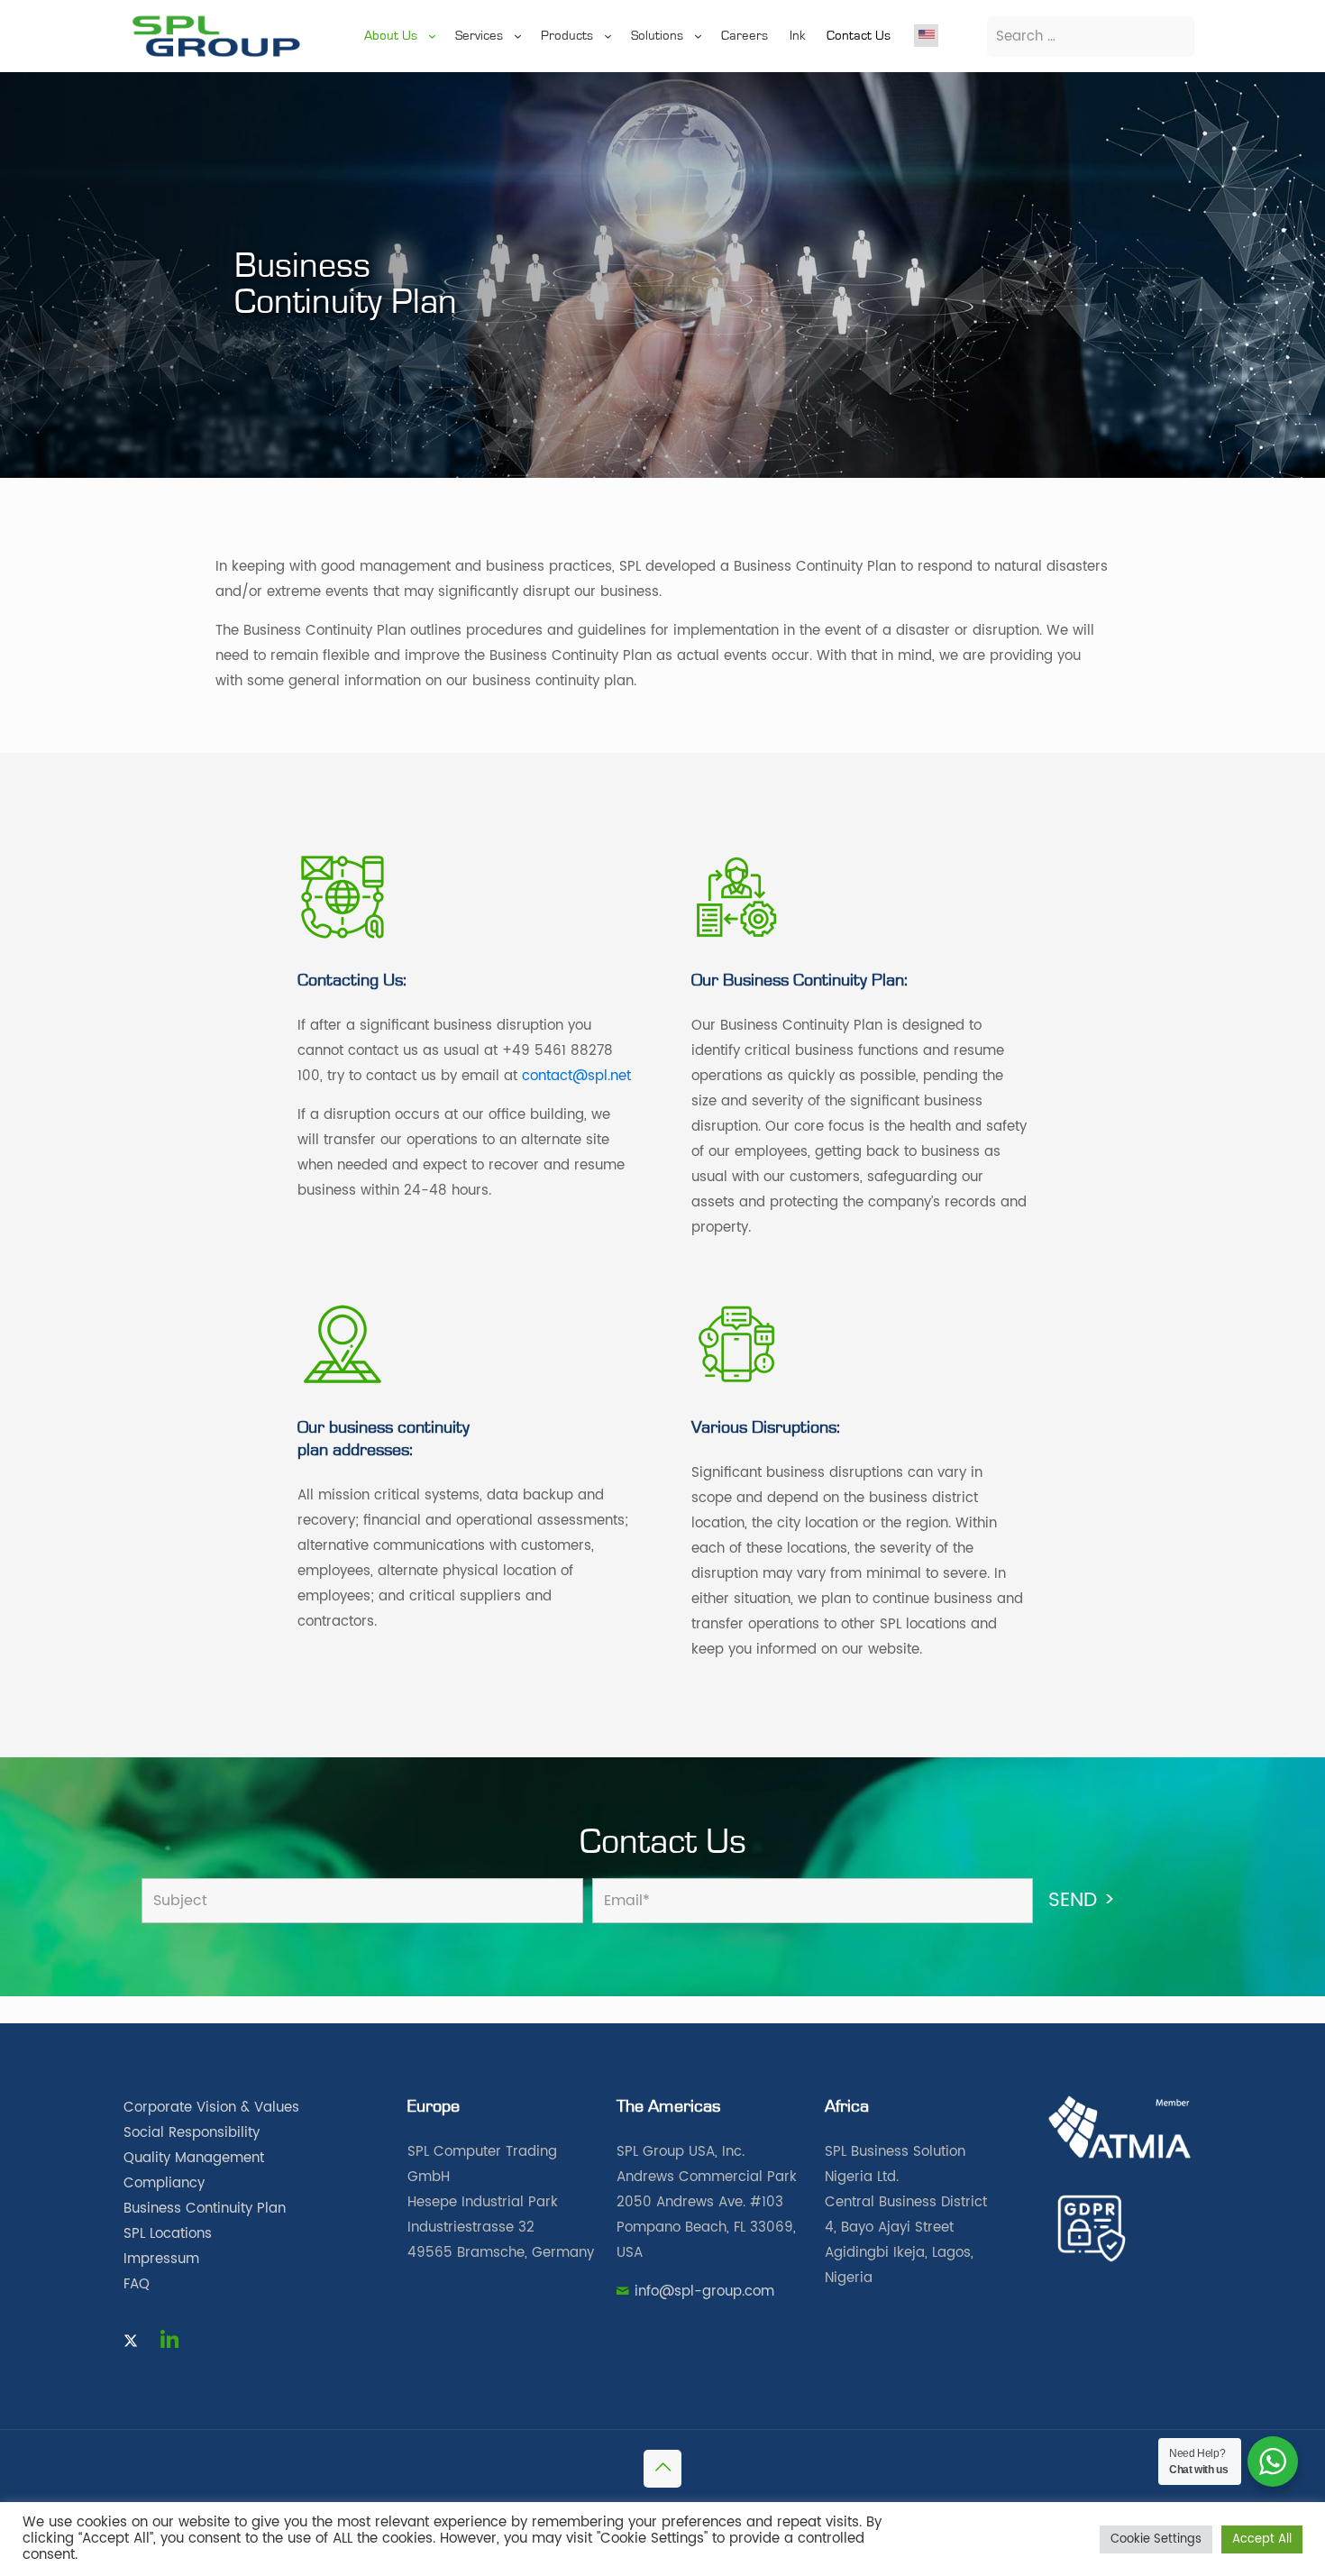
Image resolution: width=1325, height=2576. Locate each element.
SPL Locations (168, 2234)
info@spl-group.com (704, 2292)
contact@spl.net (576, 1076)
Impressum (161, 2259)
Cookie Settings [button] (1156, 2539)
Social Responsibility (192, 2133)
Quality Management (194, 2158)
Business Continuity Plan (205, 2209)
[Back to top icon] (662, 2469)
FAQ (137, 2284)
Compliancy (164, 2183)
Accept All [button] (1262, 2539)
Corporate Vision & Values (211, 2108)
